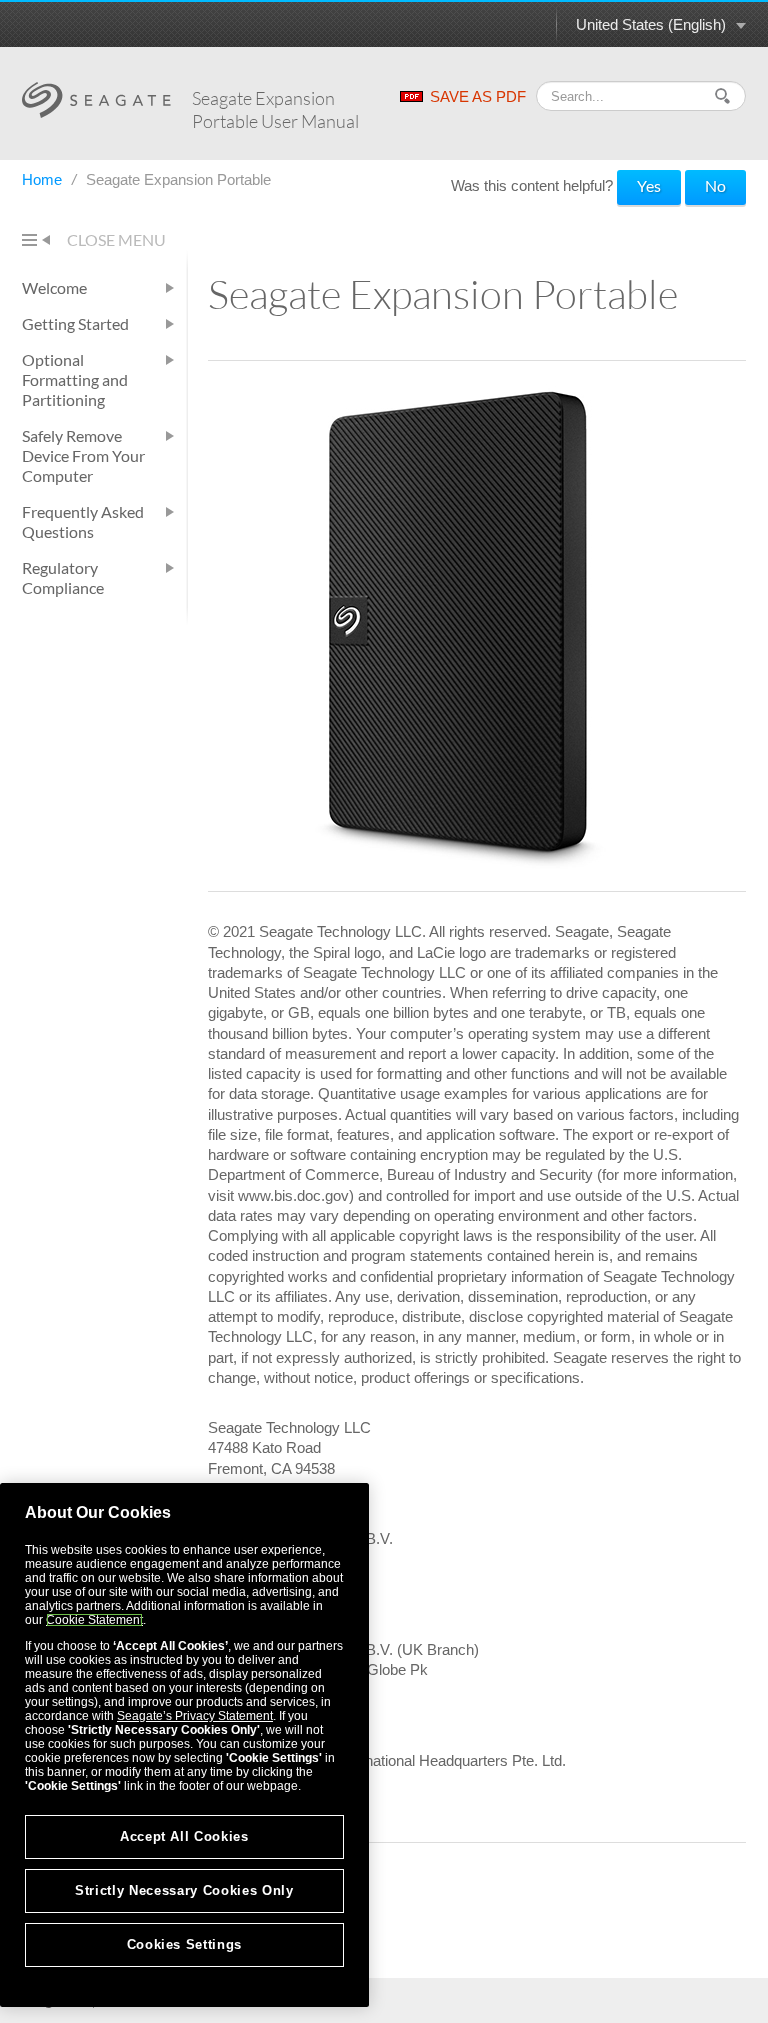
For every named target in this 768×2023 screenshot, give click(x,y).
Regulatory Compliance (63, 577)
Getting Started (75, 323)
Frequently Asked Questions (83, 521)
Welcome (54, 287)
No (715, 185)
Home (44, 179)
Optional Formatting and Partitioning (75, 379)
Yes (649, 185)
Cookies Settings (185, 1944)
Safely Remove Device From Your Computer (83, 455)
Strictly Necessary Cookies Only (184, 1890)
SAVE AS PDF (478, 96)
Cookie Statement (94, 1620)
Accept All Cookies (184, 1836)
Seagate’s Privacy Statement (195, 1716)
